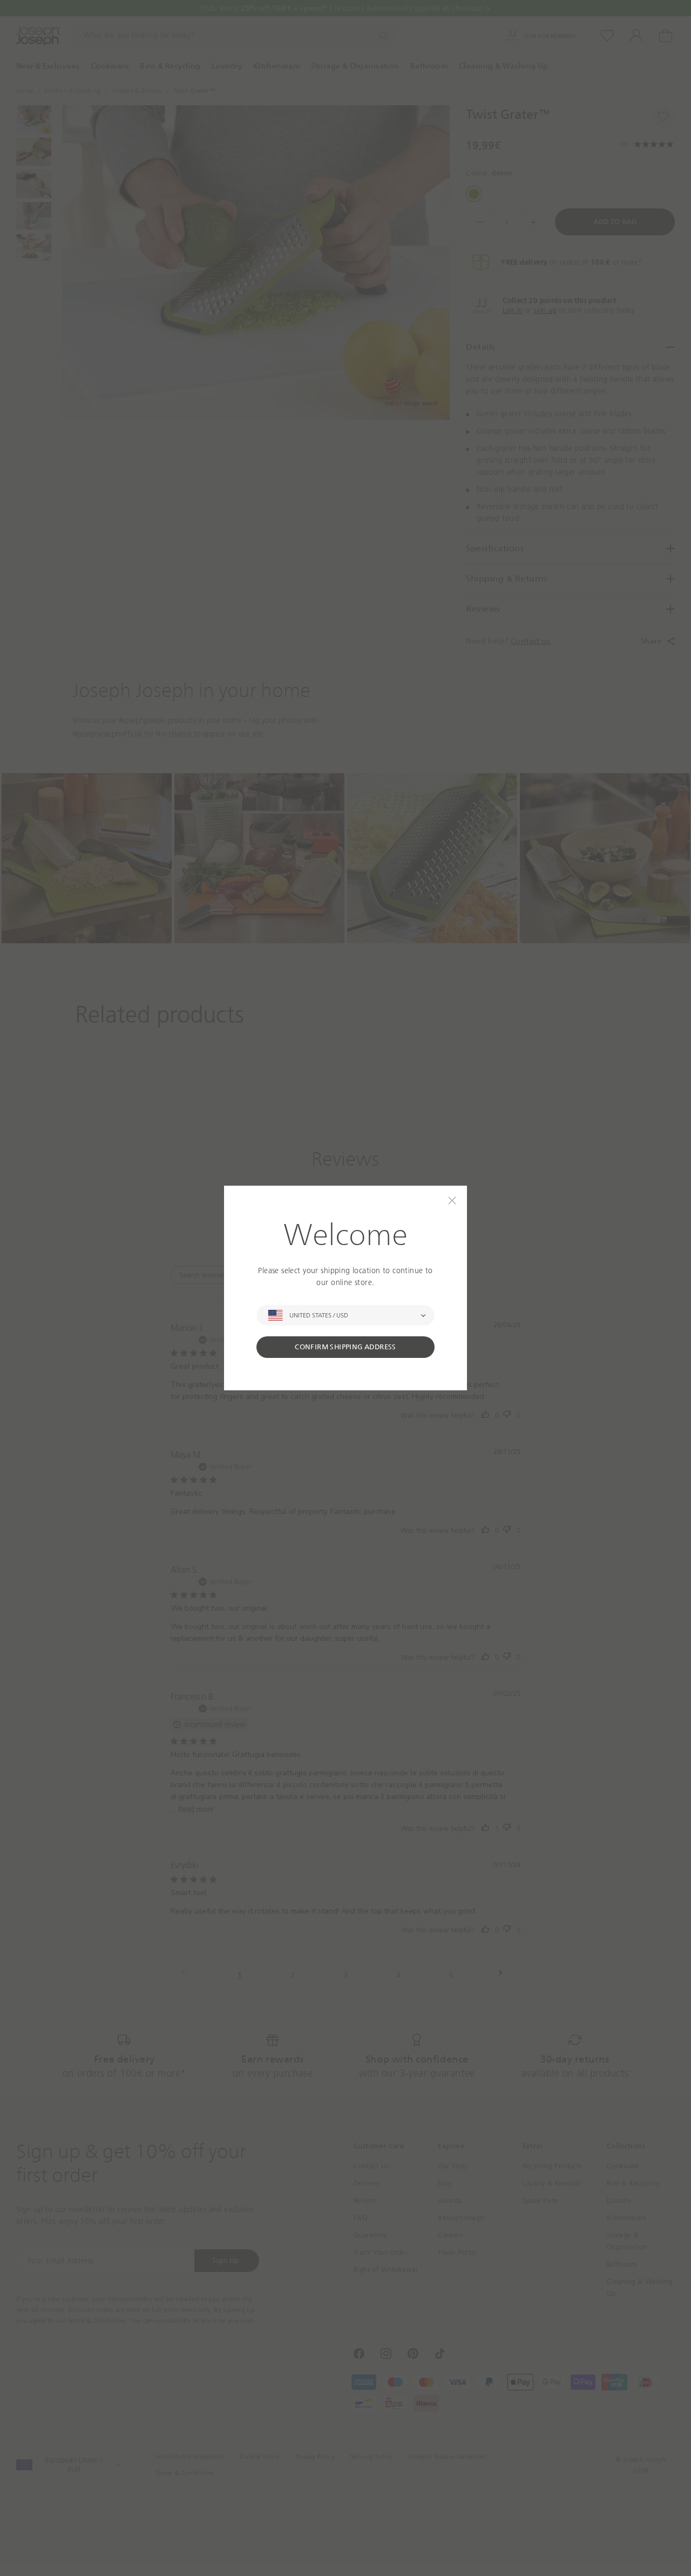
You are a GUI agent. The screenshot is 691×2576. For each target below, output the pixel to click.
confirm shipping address (345, 1347)
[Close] (452, 1201)
